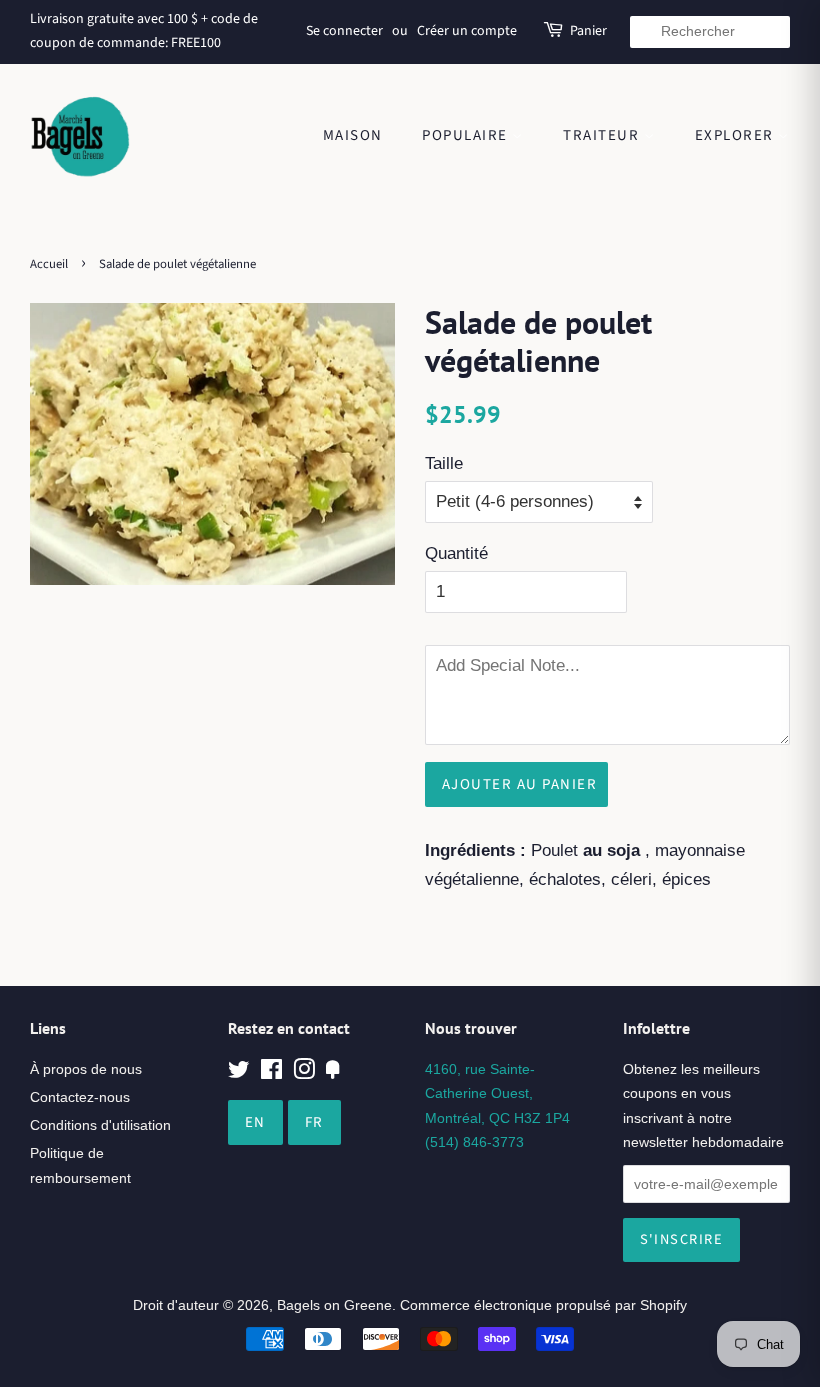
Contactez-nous (80, 1097)
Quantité (456, 553)
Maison (353, 135)
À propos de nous (86, 1069)
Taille (444, 463)
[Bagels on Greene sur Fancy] (333, 1073)
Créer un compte (467, 31)
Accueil (49, 264)
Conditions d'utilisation (100, 1125)
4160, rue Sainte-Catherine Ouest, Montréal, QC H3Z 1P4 (497, 1093)
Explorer (737, 135)
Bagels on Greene (334, 1305)
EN (255, 1122)
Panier (588, 31)
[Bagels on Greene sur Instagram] (304, 1073)
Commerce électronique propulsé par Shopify (543, 1305)
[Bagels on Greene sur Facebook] (271, 1073)
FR (314, 1122)
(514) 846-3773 (474, 1142)
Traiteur (603, 135)
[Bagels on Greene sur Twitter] (239, 1073)
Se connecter (344, 31)
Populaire (467, 135)
